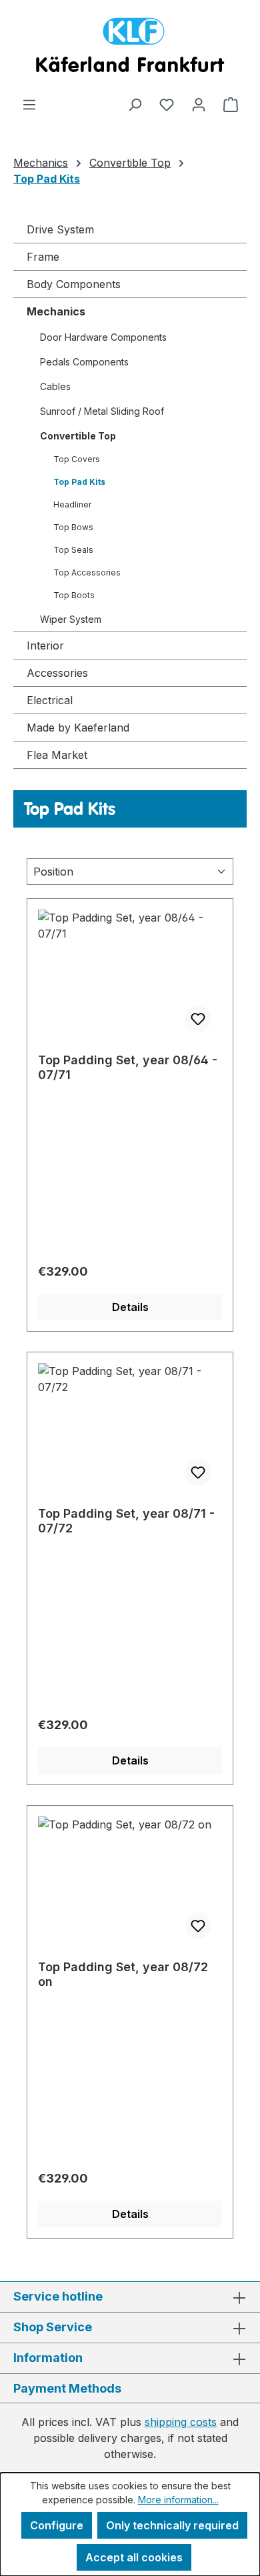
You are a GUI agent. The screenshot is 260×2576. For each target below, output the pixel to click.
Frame (43, 257)
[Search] (135, 104)
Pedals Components (84, 362)
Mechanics (56, 311)
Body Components (74, 284)
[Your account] (199, 104)
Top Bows (73, 527)
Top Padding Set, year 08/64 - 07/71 (128, 1067)
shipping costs (181, 2422)
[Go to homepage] (130, 48)
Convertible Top (78, 436)
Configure (57, 2525)
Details (130, 1307)
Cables (55, 386)
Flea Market (57, 755)
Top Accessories (87, 572)
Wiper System (71, 619)
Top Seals (73, 550)
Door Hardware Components (103, 337)
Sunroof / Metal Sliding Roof (102, 411)
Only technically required (172, 2525)
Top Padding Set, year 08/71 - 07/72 (126, 1521)
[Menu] (29, 104)
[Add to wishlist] (198, 1019)
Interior (45, 646)
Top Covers (77, 459)
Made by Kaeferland (78, 728)
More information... (178, 2500)
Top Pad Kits (79, 482)
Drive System (60, 229)
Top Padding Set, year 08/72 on (123, 1974)
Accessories (57, 673)
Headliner (72, 504)
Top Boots (74, 595)
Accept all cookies (134, 2557)
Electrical (50, 700)
